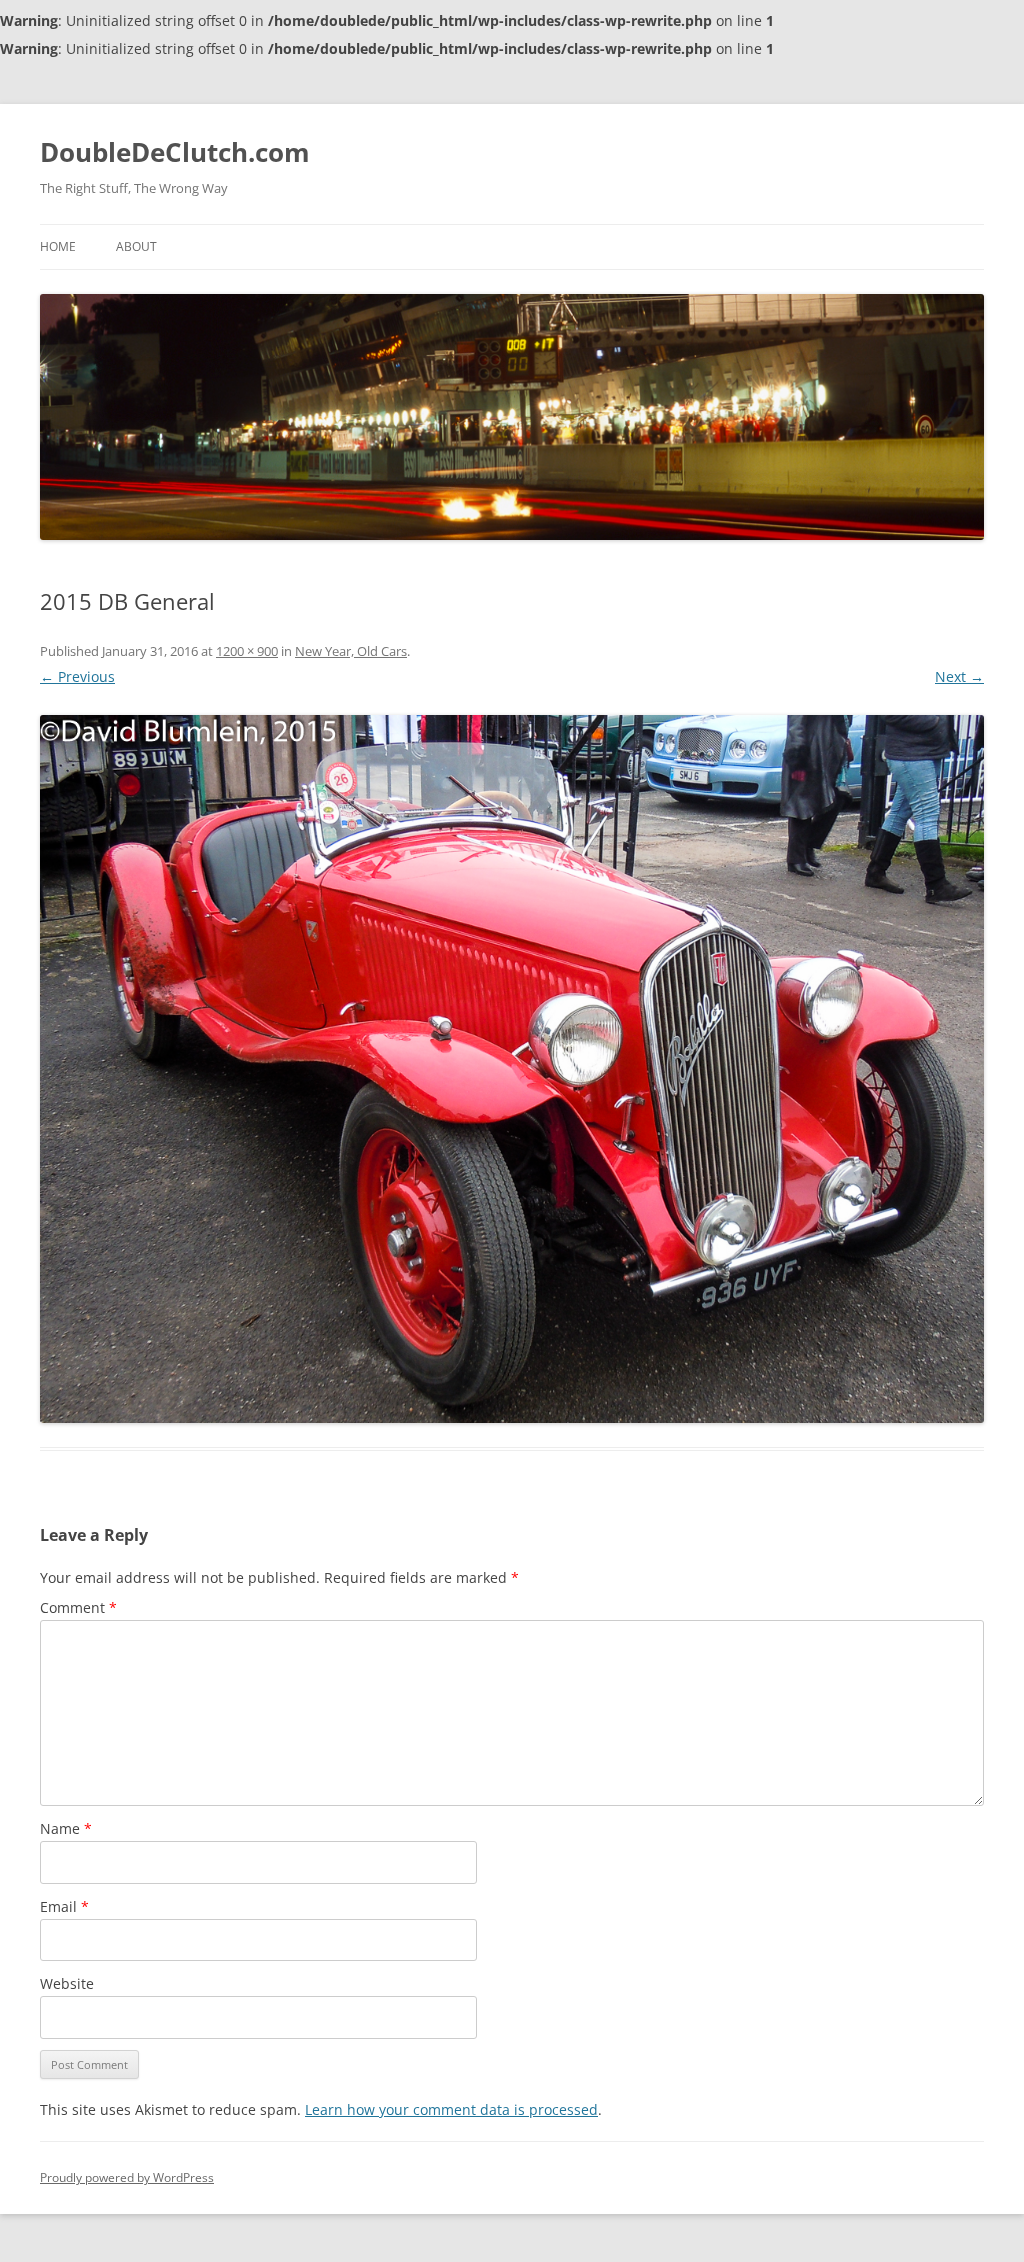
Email (64, 1906)
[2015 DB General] (512, 1069)
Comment (78, 1607)
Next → (959, 676)
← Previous (77, 676)
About (136, 246)
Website (67, 1983)
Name (66, 1828)
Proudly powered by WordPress (127, 2177)
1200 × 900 (247, 651)
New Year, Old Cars (351, 651)
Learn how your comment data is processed (451, 2109)
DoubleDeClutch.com (175, 152)
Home (58, 246)
